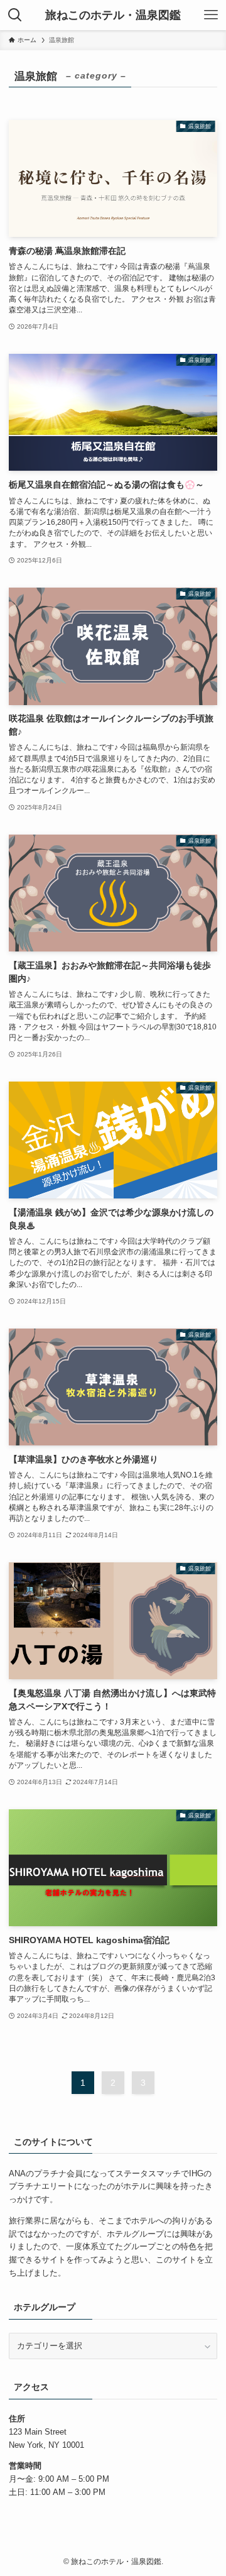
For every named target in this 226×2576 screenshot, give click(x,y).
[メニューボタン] (211, 15)
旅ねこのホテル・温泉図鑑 (113, 15)
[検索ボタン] (15, 15)
